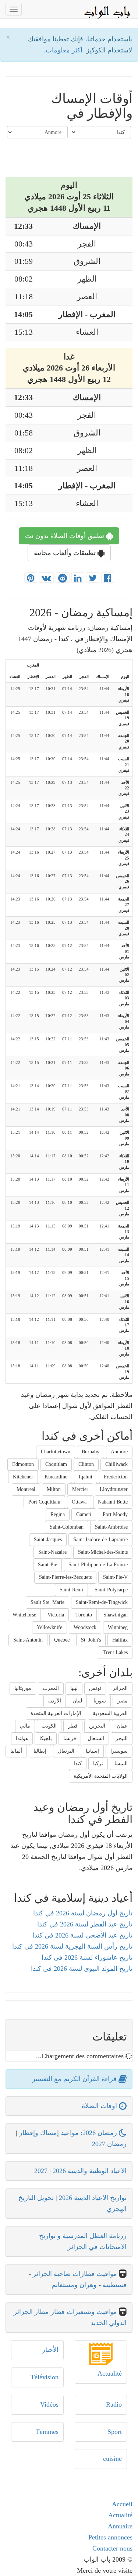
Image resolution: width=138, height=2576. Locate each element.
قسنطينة (114, 2285)
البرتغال (66, 1751)
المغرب (51, 1688)
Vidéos (49, 2404)
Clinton (86, 1464)
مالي (25, 1726)
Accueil (122, 2504)
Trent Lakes (115, 1652)
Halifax (120, 1640)
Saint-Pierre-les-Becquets (65, 1577)
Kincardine (56, 1477)
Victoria (56, 1615)
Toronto (84, 1615)
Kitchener (23, 1477)
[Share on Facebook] (108, 578)
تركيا (98, 1764)
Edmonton (23, 1464)
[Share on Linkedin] (78, 578)
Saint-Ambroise (111, 1527)
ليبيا (74, 1688)
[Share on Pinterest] (31, 578)
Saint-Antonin (28, 1640)
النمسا (121, 1764)
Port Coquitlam (44, 1502)
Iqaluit (86, 1477)
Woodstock (85, 1627)
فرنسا (70, 1738)
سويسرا (119, 1751)
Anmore (119, 1452)
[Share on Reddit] (63, 578)
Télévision (45, 2377)
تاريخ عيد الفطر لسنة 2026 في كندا (85, 1924)
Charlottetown (56, 1452)
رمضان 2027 (109, 2144)
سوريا (100, 1701)
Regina (58, 1514)
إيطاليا (40, 1751)
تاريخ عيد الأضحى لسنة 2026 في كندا (82, 1935)
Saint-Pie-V (115, 1577)
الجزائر (120, 1688)
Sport (115, 2432)
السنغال (96, 1738)
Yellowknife (49, 1627)
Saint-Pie (47, 1565)
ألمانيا (16, 1751)
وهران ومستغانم (74, 2285)
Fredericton (116, 1477)
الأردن (55, 1701)
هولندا (22, 1738)
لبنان (77, 1701)
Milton (54, 1489)
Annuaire (120, 2526)
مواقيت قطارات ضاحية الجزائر (75, 2274)
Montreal (26, 1489)
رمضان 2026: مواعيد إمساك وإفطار (69, 2133)
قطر (73, 1726)
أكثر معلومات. (64, 50)
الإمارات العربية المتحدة (56, 1713)
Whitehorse (24, 1615)
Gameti (84, 1514)
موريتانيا (23, 1688)
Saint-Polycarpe (111, 1590)
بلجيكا (46, 1738)
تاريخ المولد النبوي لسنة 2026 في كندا (82, 1969)
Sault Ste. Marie (47, 1602)
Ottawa (79, 1502)
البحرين (97, 1726)
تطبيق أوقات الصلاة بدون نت (66, 536)
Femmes (47, 2432)
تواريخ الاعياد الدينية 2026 (93, 2198)
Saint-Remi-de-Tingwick (102, 1602)
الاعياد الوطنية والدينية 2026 (90, 2171)
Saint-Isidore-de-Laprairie (100, 1540)
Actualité (110, 2373)
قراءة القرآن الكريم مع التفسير (75, 2079)
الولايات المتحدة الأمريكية (101, 1776)
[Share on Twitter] (93, 578)
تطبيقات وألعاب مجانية (66, 553)
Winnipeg (118, 1627)
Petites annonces (110, 2537)
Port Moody (115, 1514)
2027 (41, 2171)
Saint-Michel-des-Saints (103, 1552)
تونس (95, 1688)
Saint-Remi (71, 1590)
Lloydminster (114, 1489)
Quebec (62, 1640)
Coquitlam (56, 1464)
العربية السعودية (110, 1713)
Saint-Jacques (48, 1540)
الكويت (49, 1726)
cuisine (112, 2459)
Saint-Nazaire (52, 1552)
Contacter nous (112, 2548)
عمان (122, 1726)
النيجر (122, 1738)
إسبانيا (92, 1751)
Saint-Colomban (67, 1527)
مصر (123, 1701)
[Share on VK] (46, 578)
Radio (114, 2404)
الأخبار (50, 2350)
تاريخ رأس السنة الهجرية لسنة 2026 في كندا (72, 1946)
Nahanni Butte (113, 1502)
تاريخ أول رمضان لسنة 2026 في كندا (83, 1913)
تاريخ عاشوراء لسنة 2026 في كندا (87, 1957)
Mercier (80, 1489)
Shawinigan (116, 1615)
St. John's (91, 1640)
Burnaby (91, 1452)
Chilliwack (116, 1464)
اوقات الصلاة (100, 2106)
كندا (78, 1764)
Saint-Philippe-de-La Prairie (98, 1565)
